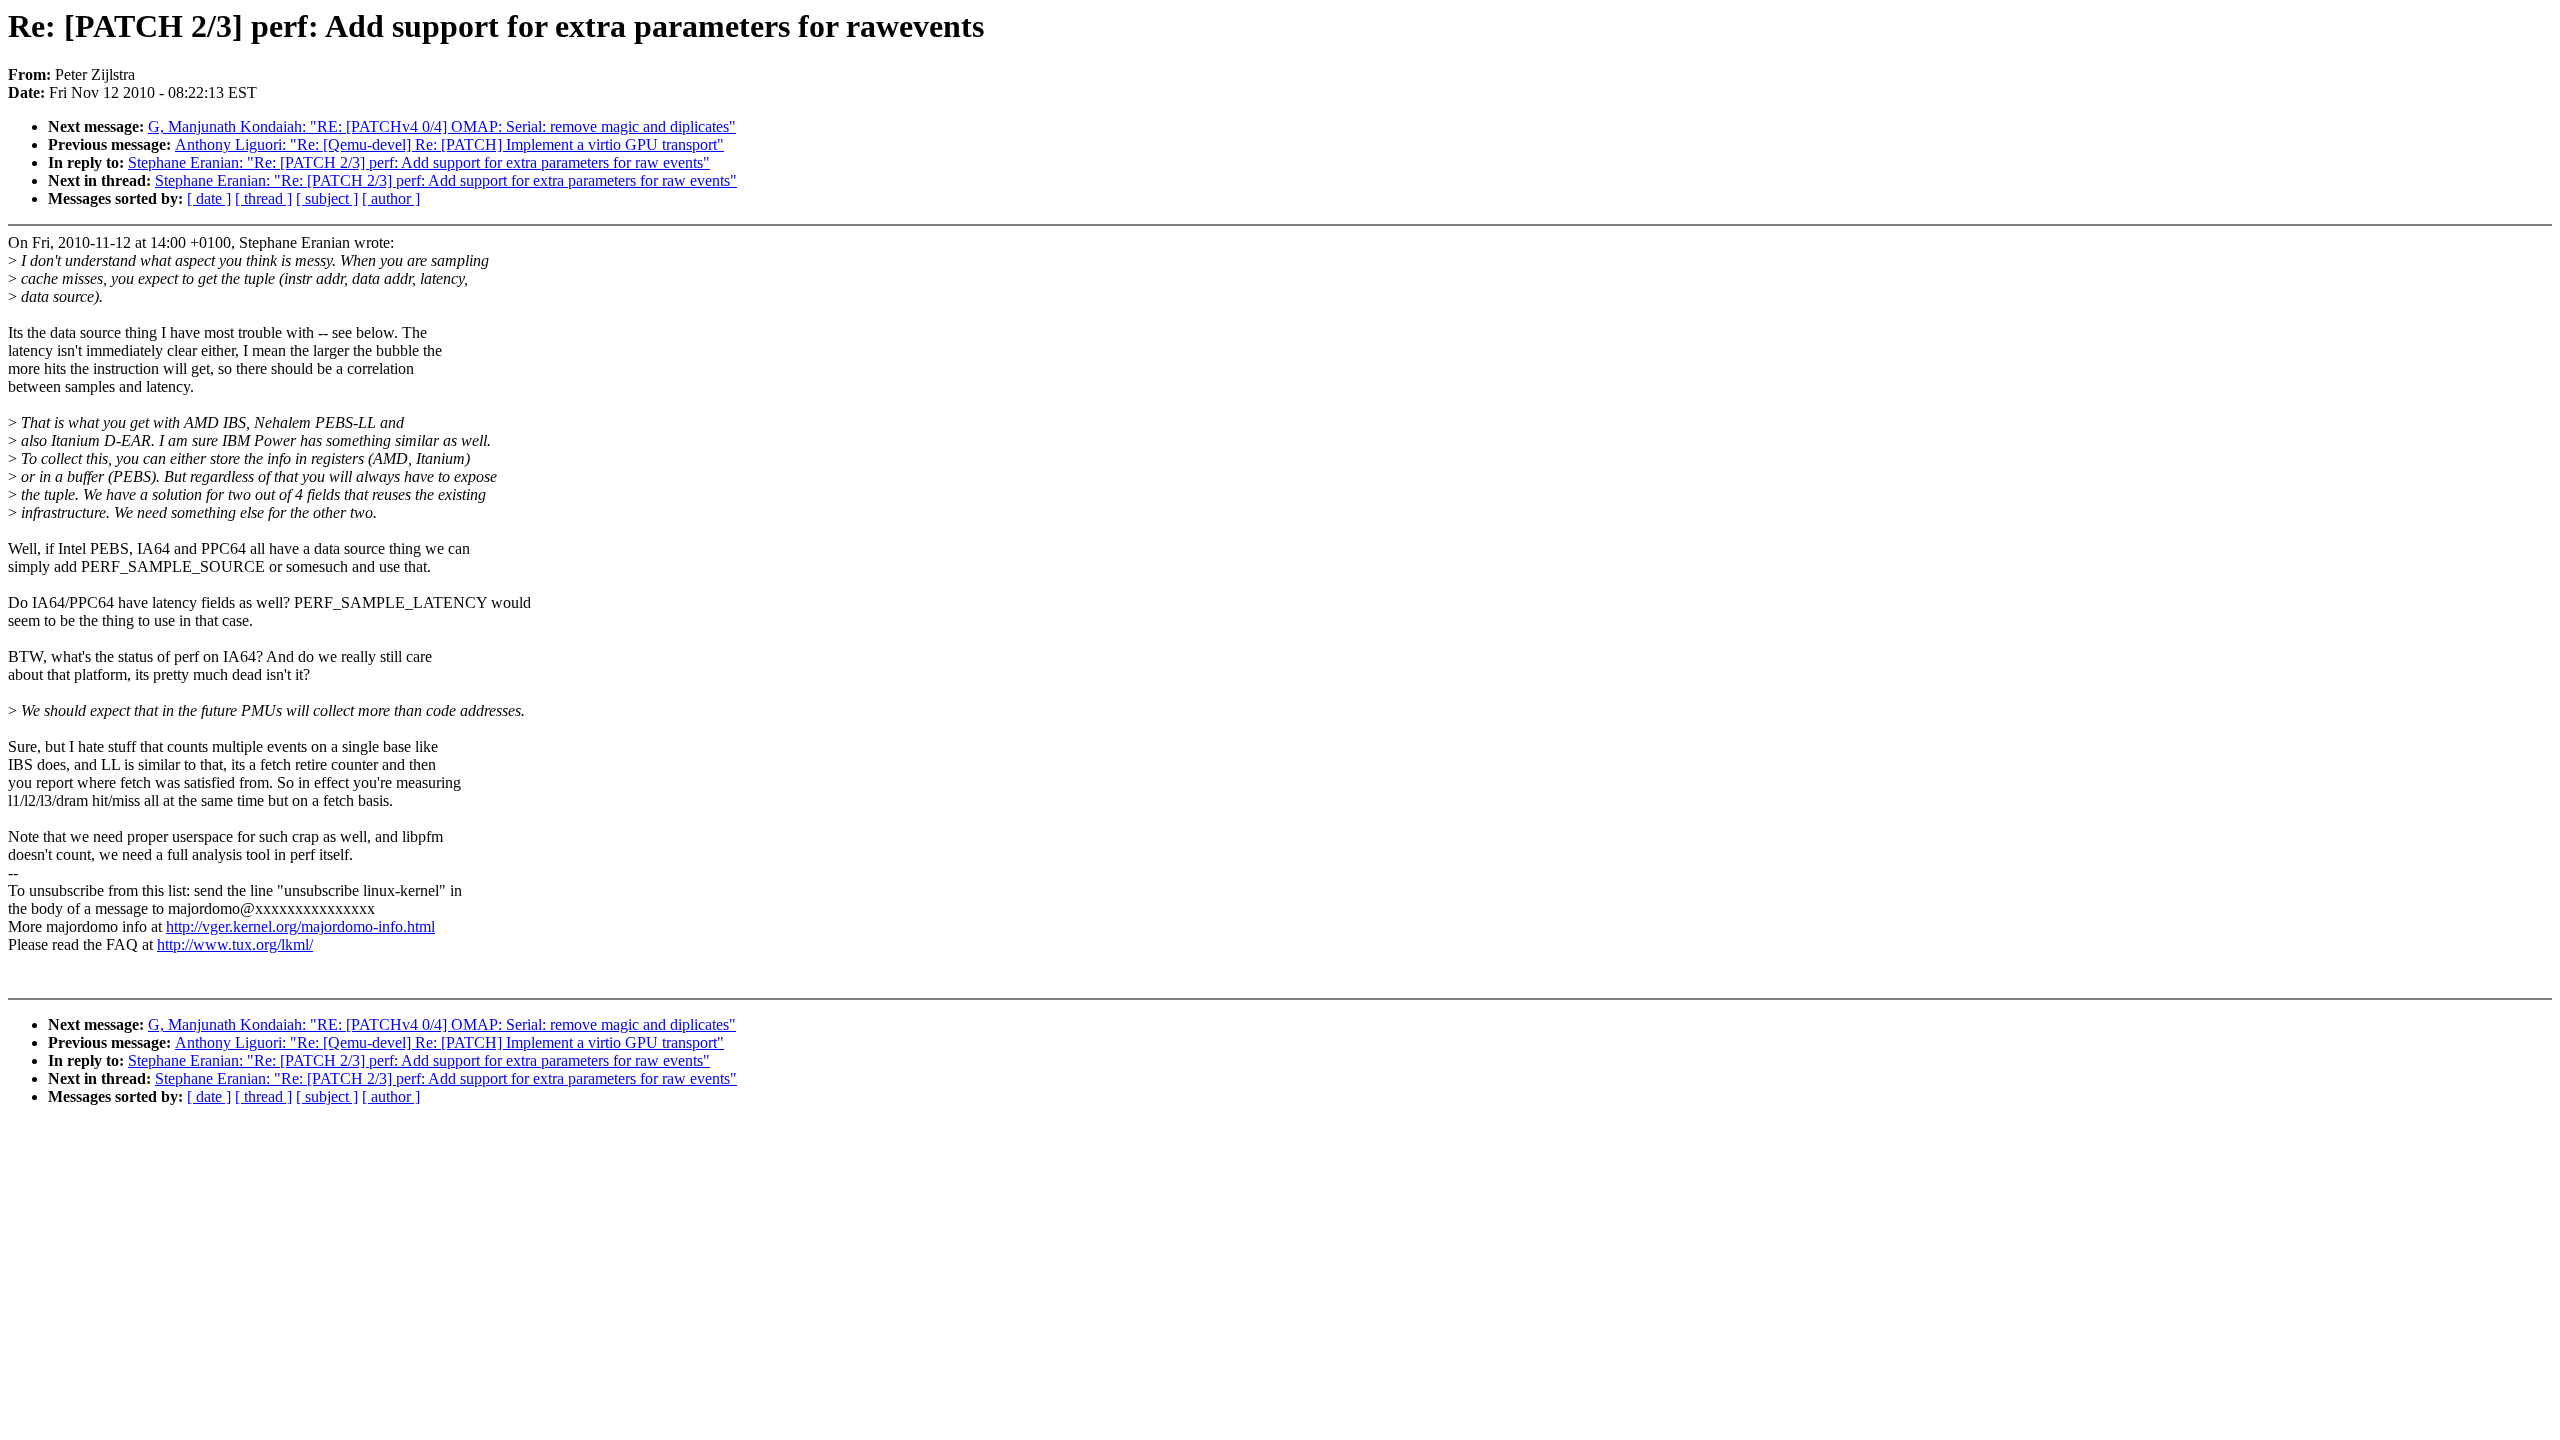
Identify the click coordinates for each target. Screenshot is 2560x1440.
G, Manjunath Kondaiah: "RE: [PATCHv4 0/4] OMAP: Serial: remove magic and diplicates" (442, 126)
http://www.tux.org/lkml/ (235, 944)
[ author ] (391, 198)
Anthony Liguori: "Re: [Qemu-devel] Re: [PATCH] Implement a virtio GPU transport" (449, 144)
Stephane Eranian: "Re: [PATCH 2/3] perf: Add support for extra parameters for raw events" (419, 162)
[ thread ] (263, 198)
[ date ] (209, 198)
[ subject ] (327, 198)
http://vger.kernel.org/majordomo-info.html (300, 926)
